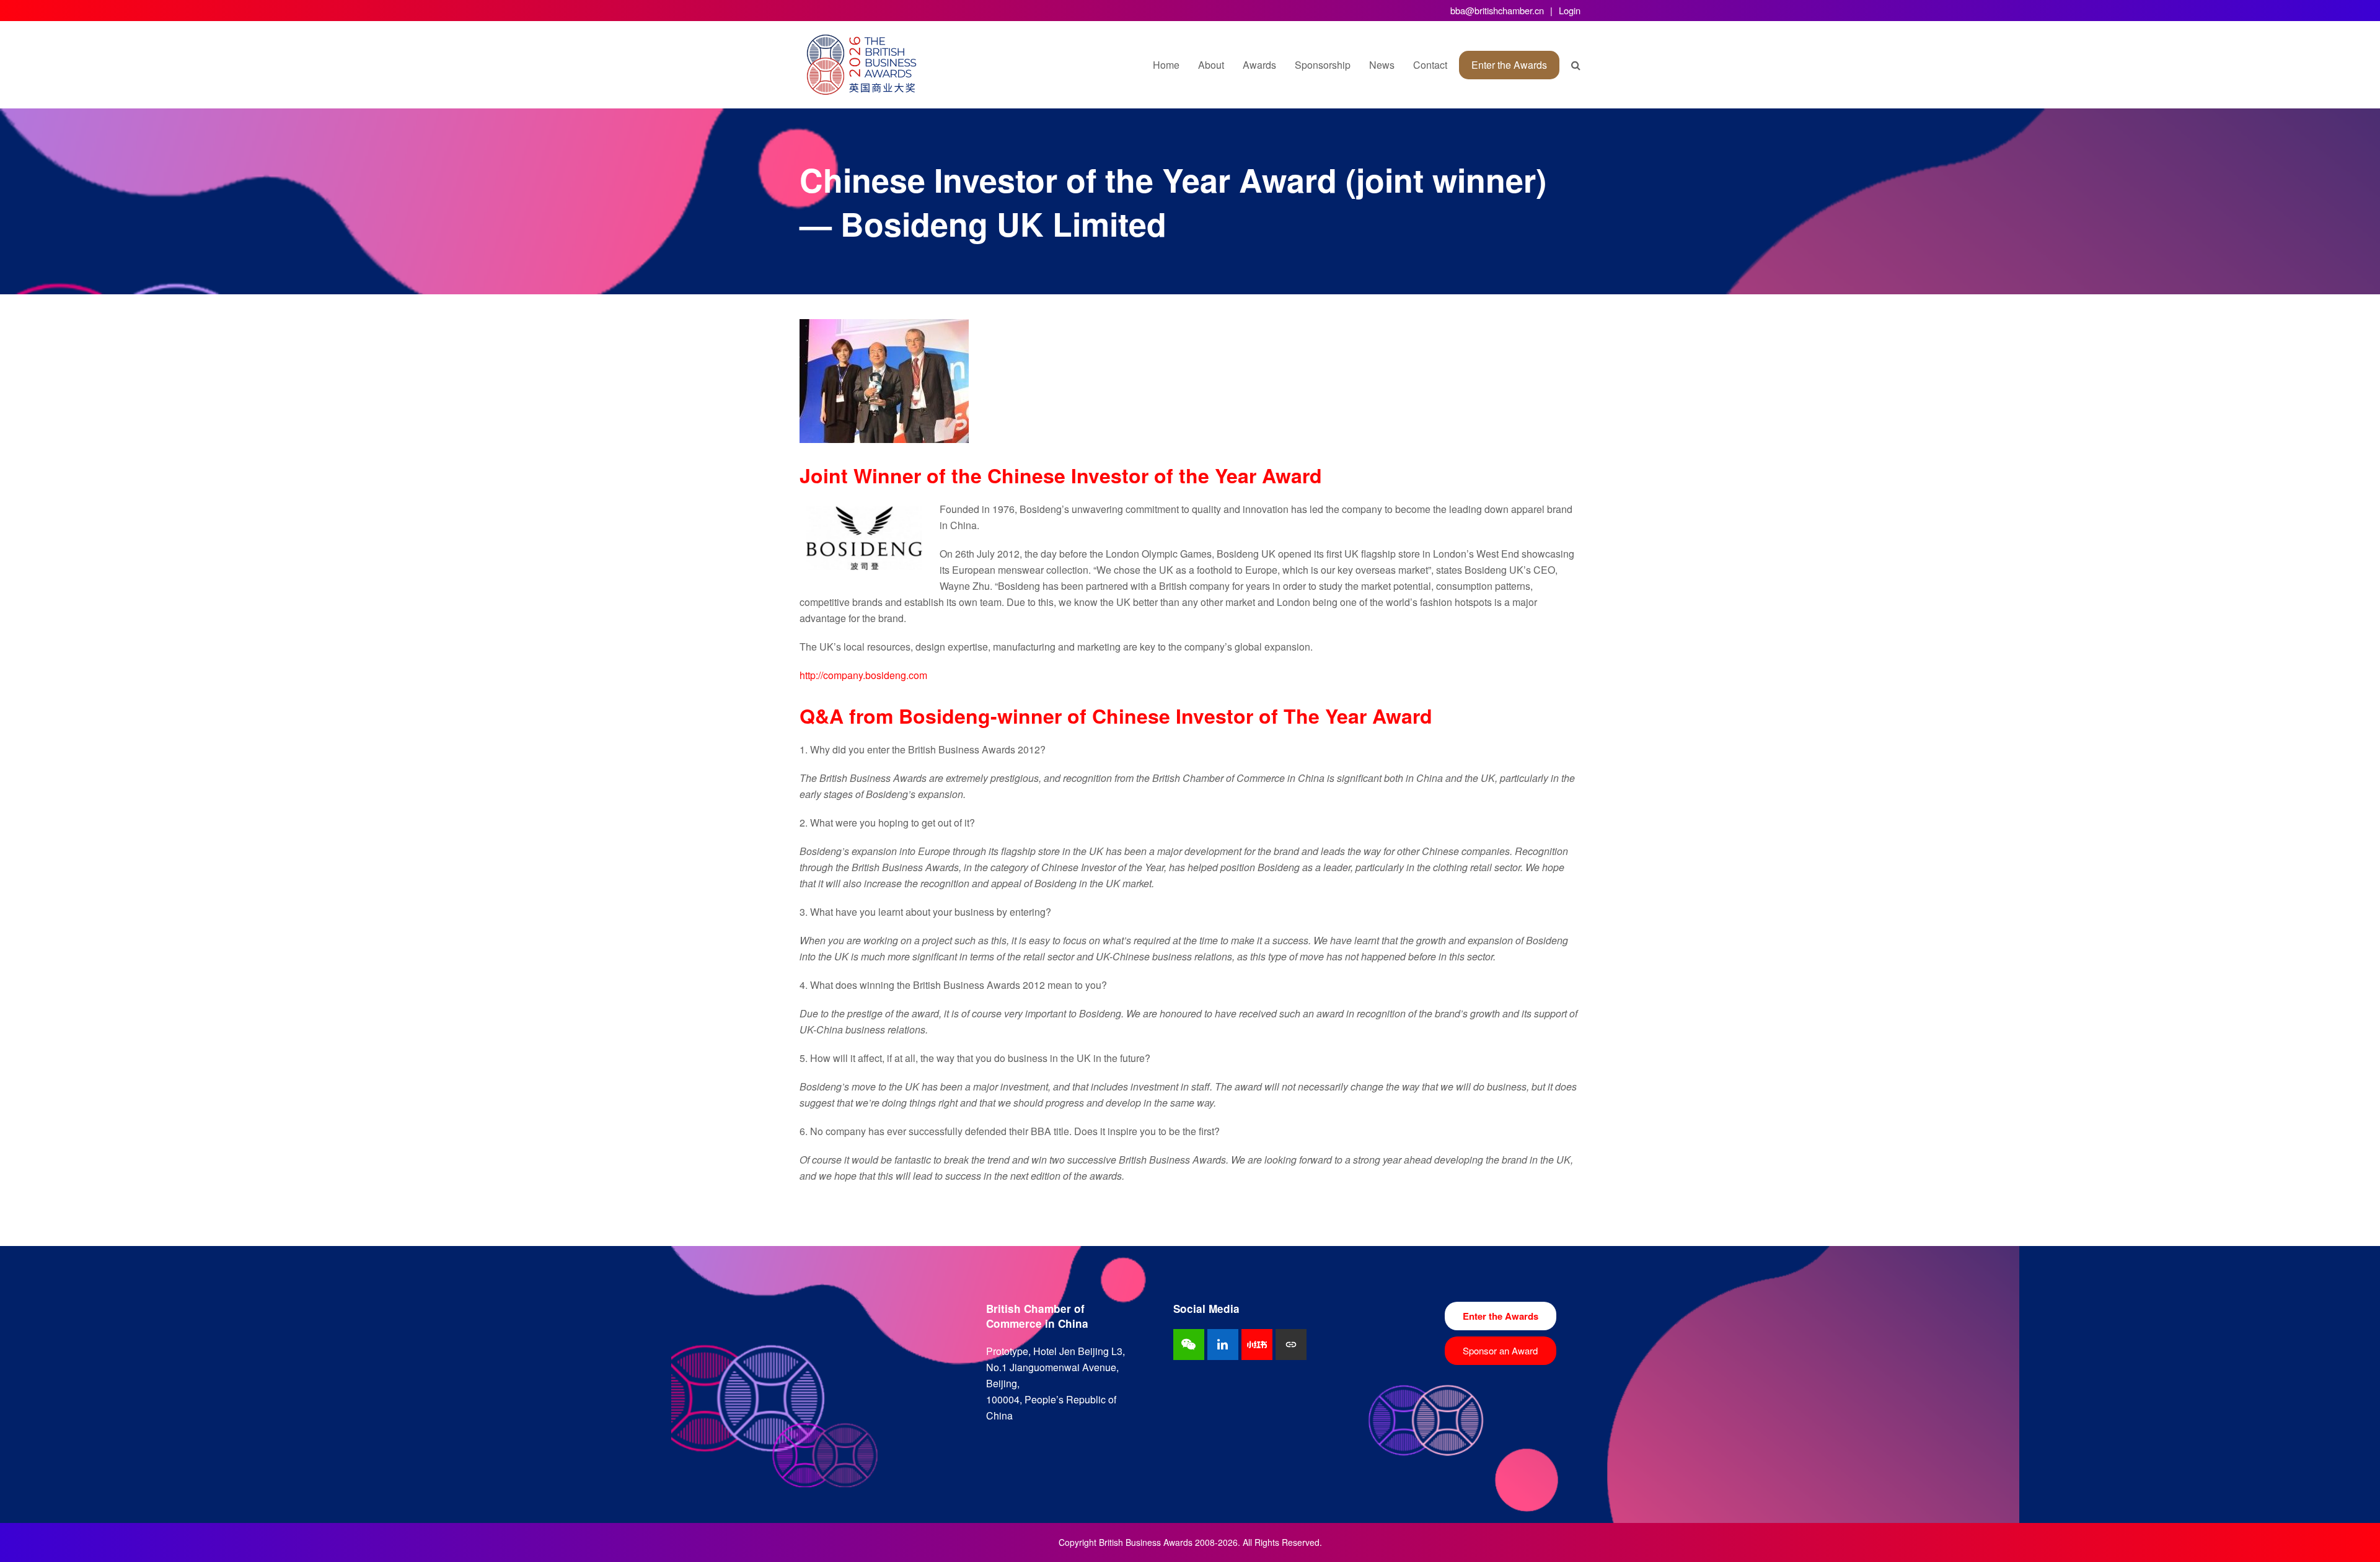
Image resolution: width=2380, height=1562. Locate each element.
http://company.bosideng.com (863, 675)
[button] (1576, 65)
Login (1570, 10)
